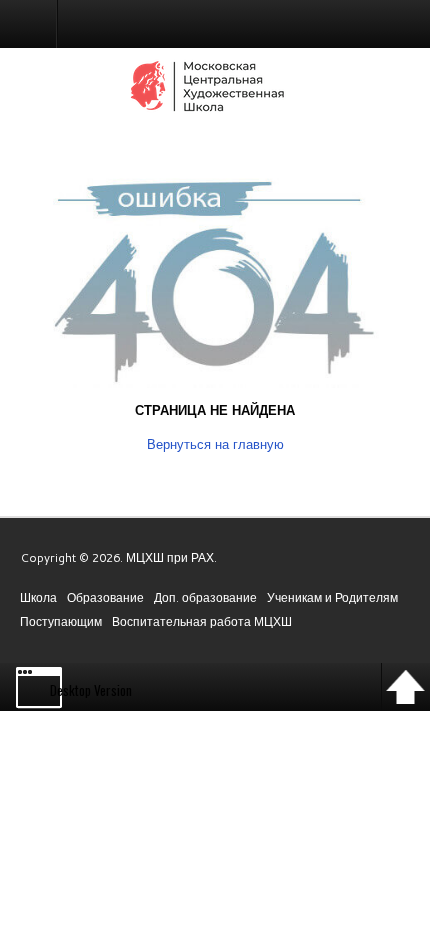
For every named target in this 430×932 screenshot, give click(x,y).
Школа (38, 597)
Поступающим (61, 621)
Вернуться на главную (215, 444)
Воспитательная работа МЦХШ (202, 621)
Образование (105, 597)
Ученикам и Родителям (332, 597)
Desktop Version (91, 690)
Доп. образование (205, 597)
